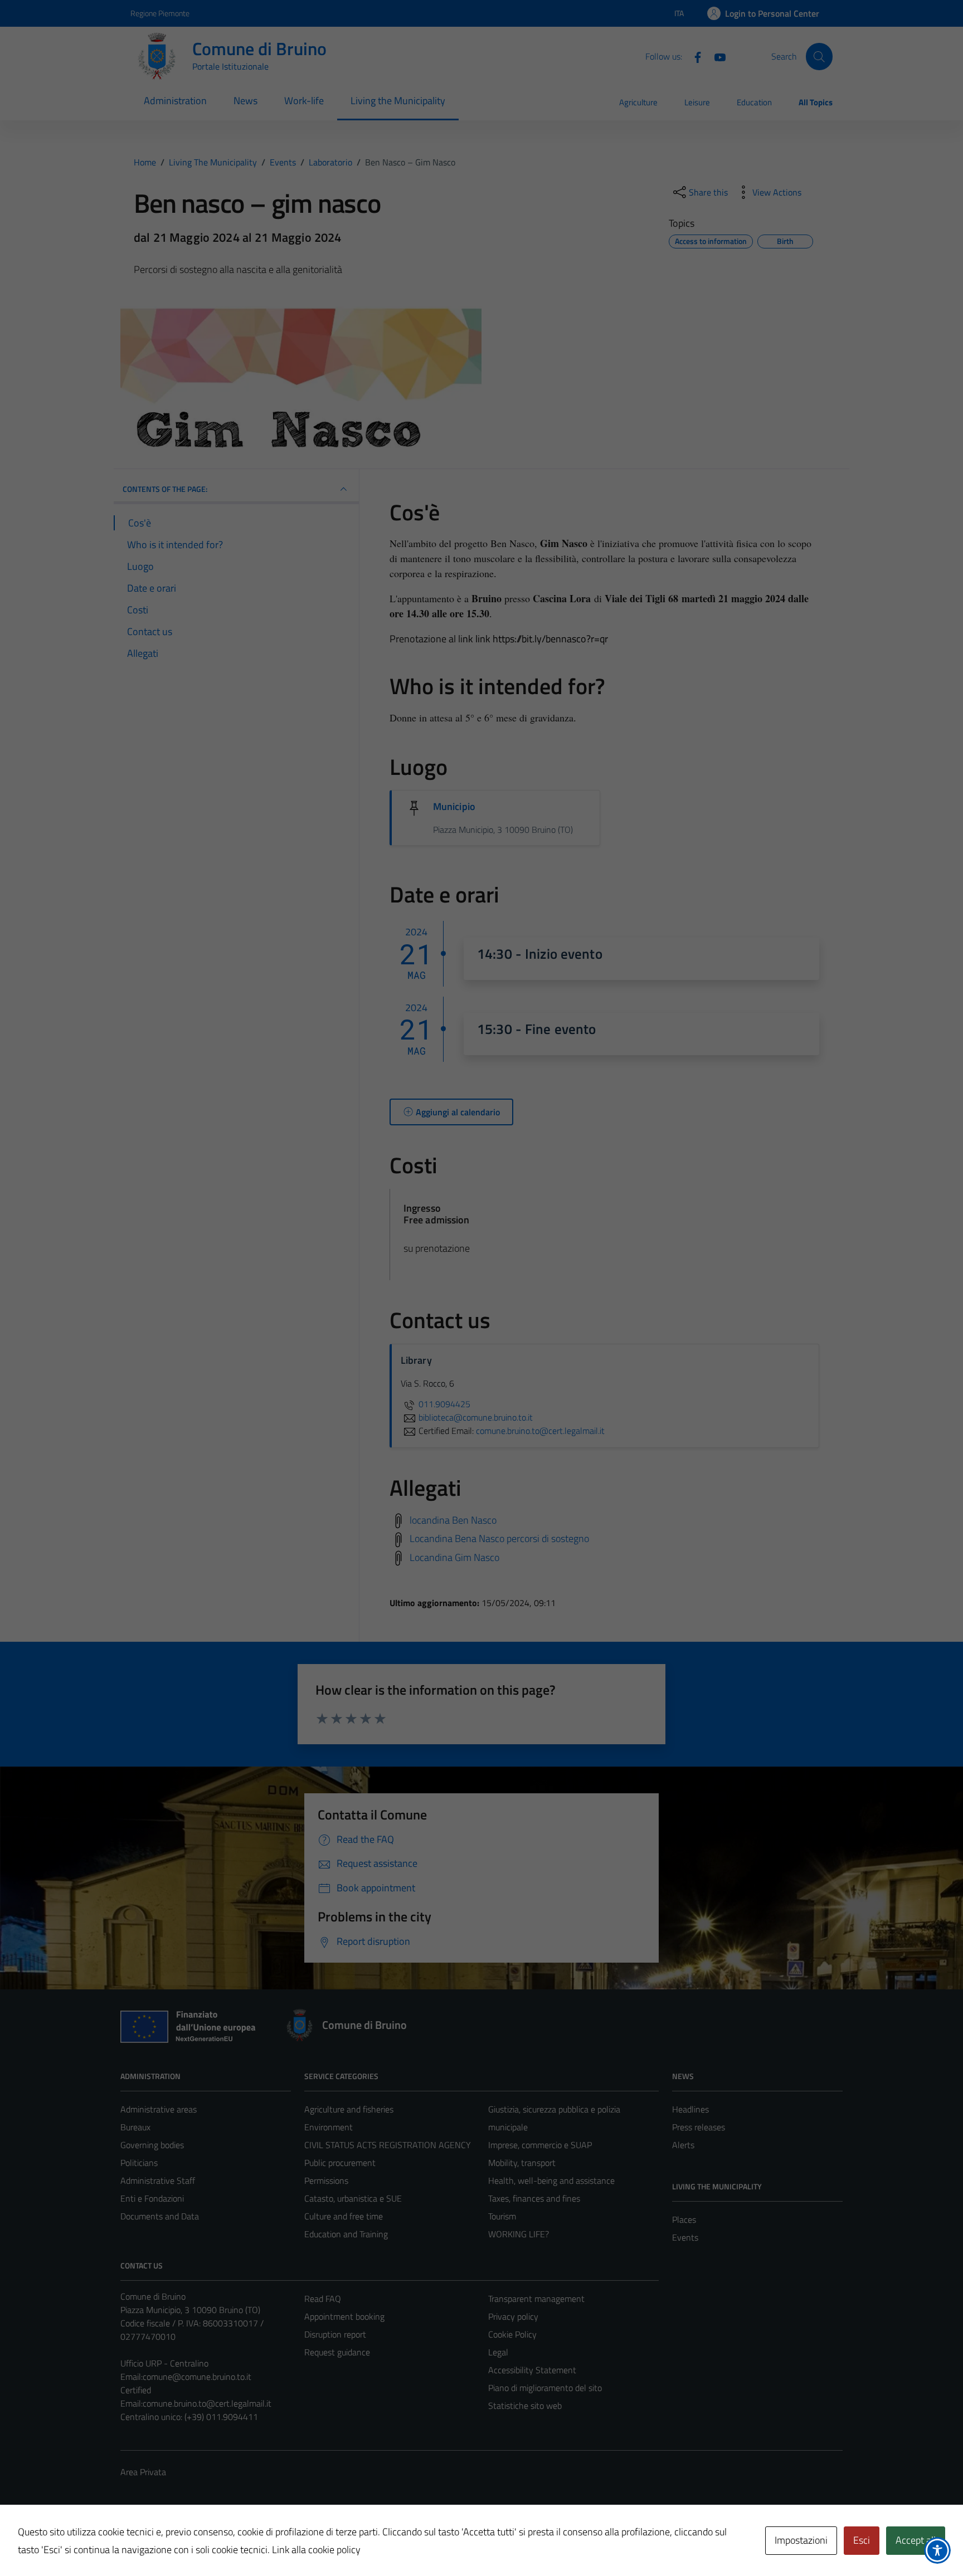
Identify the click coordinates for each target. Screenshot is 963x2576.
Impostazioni (801, 2540)
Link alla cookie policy (316, 2550)
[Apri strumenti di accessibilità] (937, 2550)
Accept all (916, 2540)
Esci (862, 2540)
